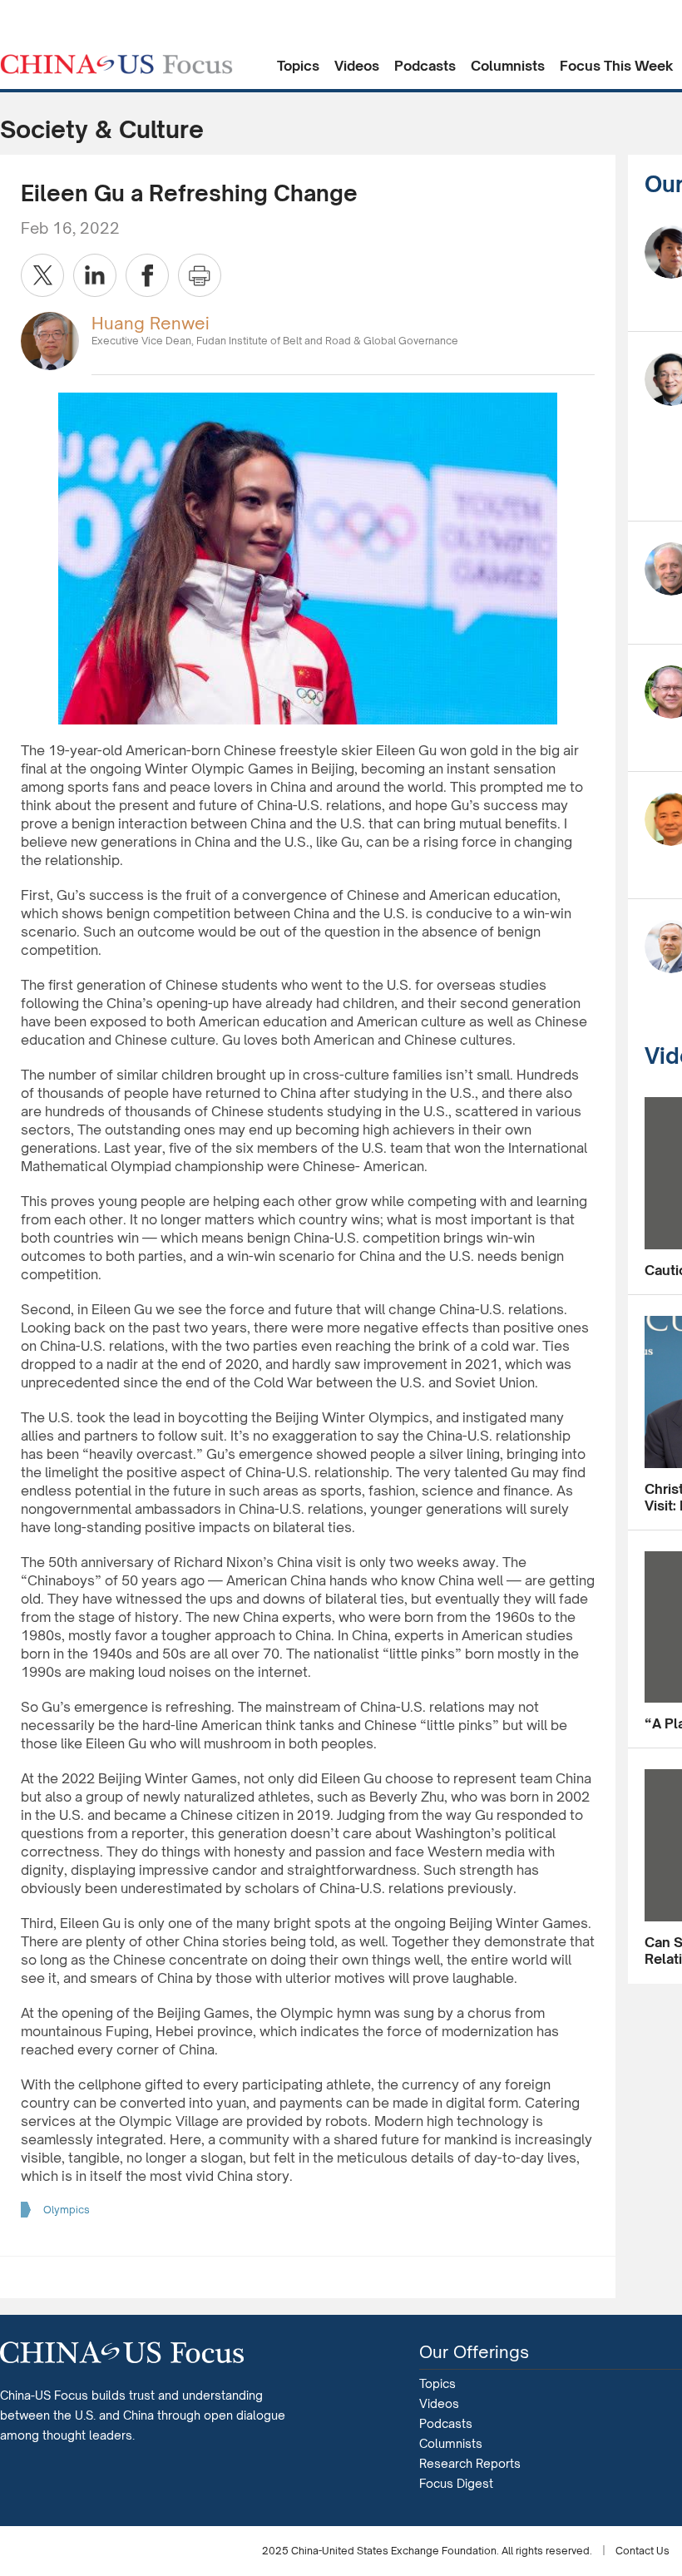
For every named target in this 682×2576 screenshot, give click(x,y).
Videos (357, 66)
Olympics (67, 2210)
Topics (298, 66)
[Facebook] (147, 275)
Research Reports (470, 2463)
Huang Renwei (151, 323)
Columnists (508, 66)
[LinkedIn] (95, 275)
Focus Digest (456, 2483)
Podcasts (425, 66)
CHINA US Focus (116, 64)
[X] (42, 275)
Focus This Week (617, 66)
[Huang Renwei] (50, 340)
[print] (200, 275)
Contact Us (642, 2551)
